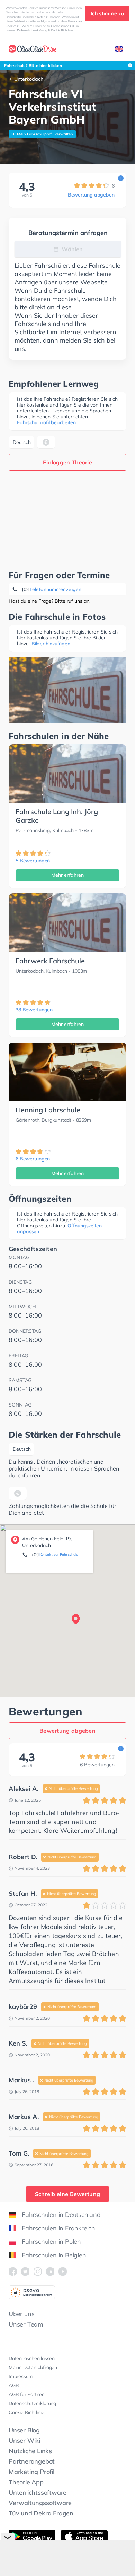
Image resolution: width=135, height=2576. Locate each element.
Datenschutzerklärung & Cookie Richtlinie (45, 30)
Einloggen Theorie (67, 462)
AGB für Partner (26, 2394)
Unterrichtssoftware (38, 2492)
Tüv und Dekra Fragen (41, 2513)
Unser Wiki (24, 2441)
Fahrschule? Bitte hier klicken (33, 66)
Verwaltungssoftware (40, 2503)
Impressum (21, 2376)
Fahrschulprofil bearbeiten (46, 422)
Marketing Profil (31, 2472)
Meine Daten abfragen (33, 2367)
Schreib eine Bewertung (68, 2194)
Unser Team (26, 2324)
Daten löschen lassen (32, 2358)
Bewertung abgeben (91, 195)
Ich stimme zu (107, 13)
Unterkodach (29, 79)
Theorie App (26, 2482)
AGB (14, 2385)
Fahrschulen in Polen (51, 2242)
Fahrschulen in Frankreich (58, 2228)
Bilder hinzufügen (51, 644)
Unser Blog (24, 2430)
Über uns (21, 2314)
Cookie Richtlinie (26, 2412)
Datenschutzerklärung (32, 2403)
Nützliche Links (30, 2451)
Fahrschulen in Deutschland (61, 2215)
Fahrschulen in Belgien (54, 2255)
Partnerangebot (32, 2461)
